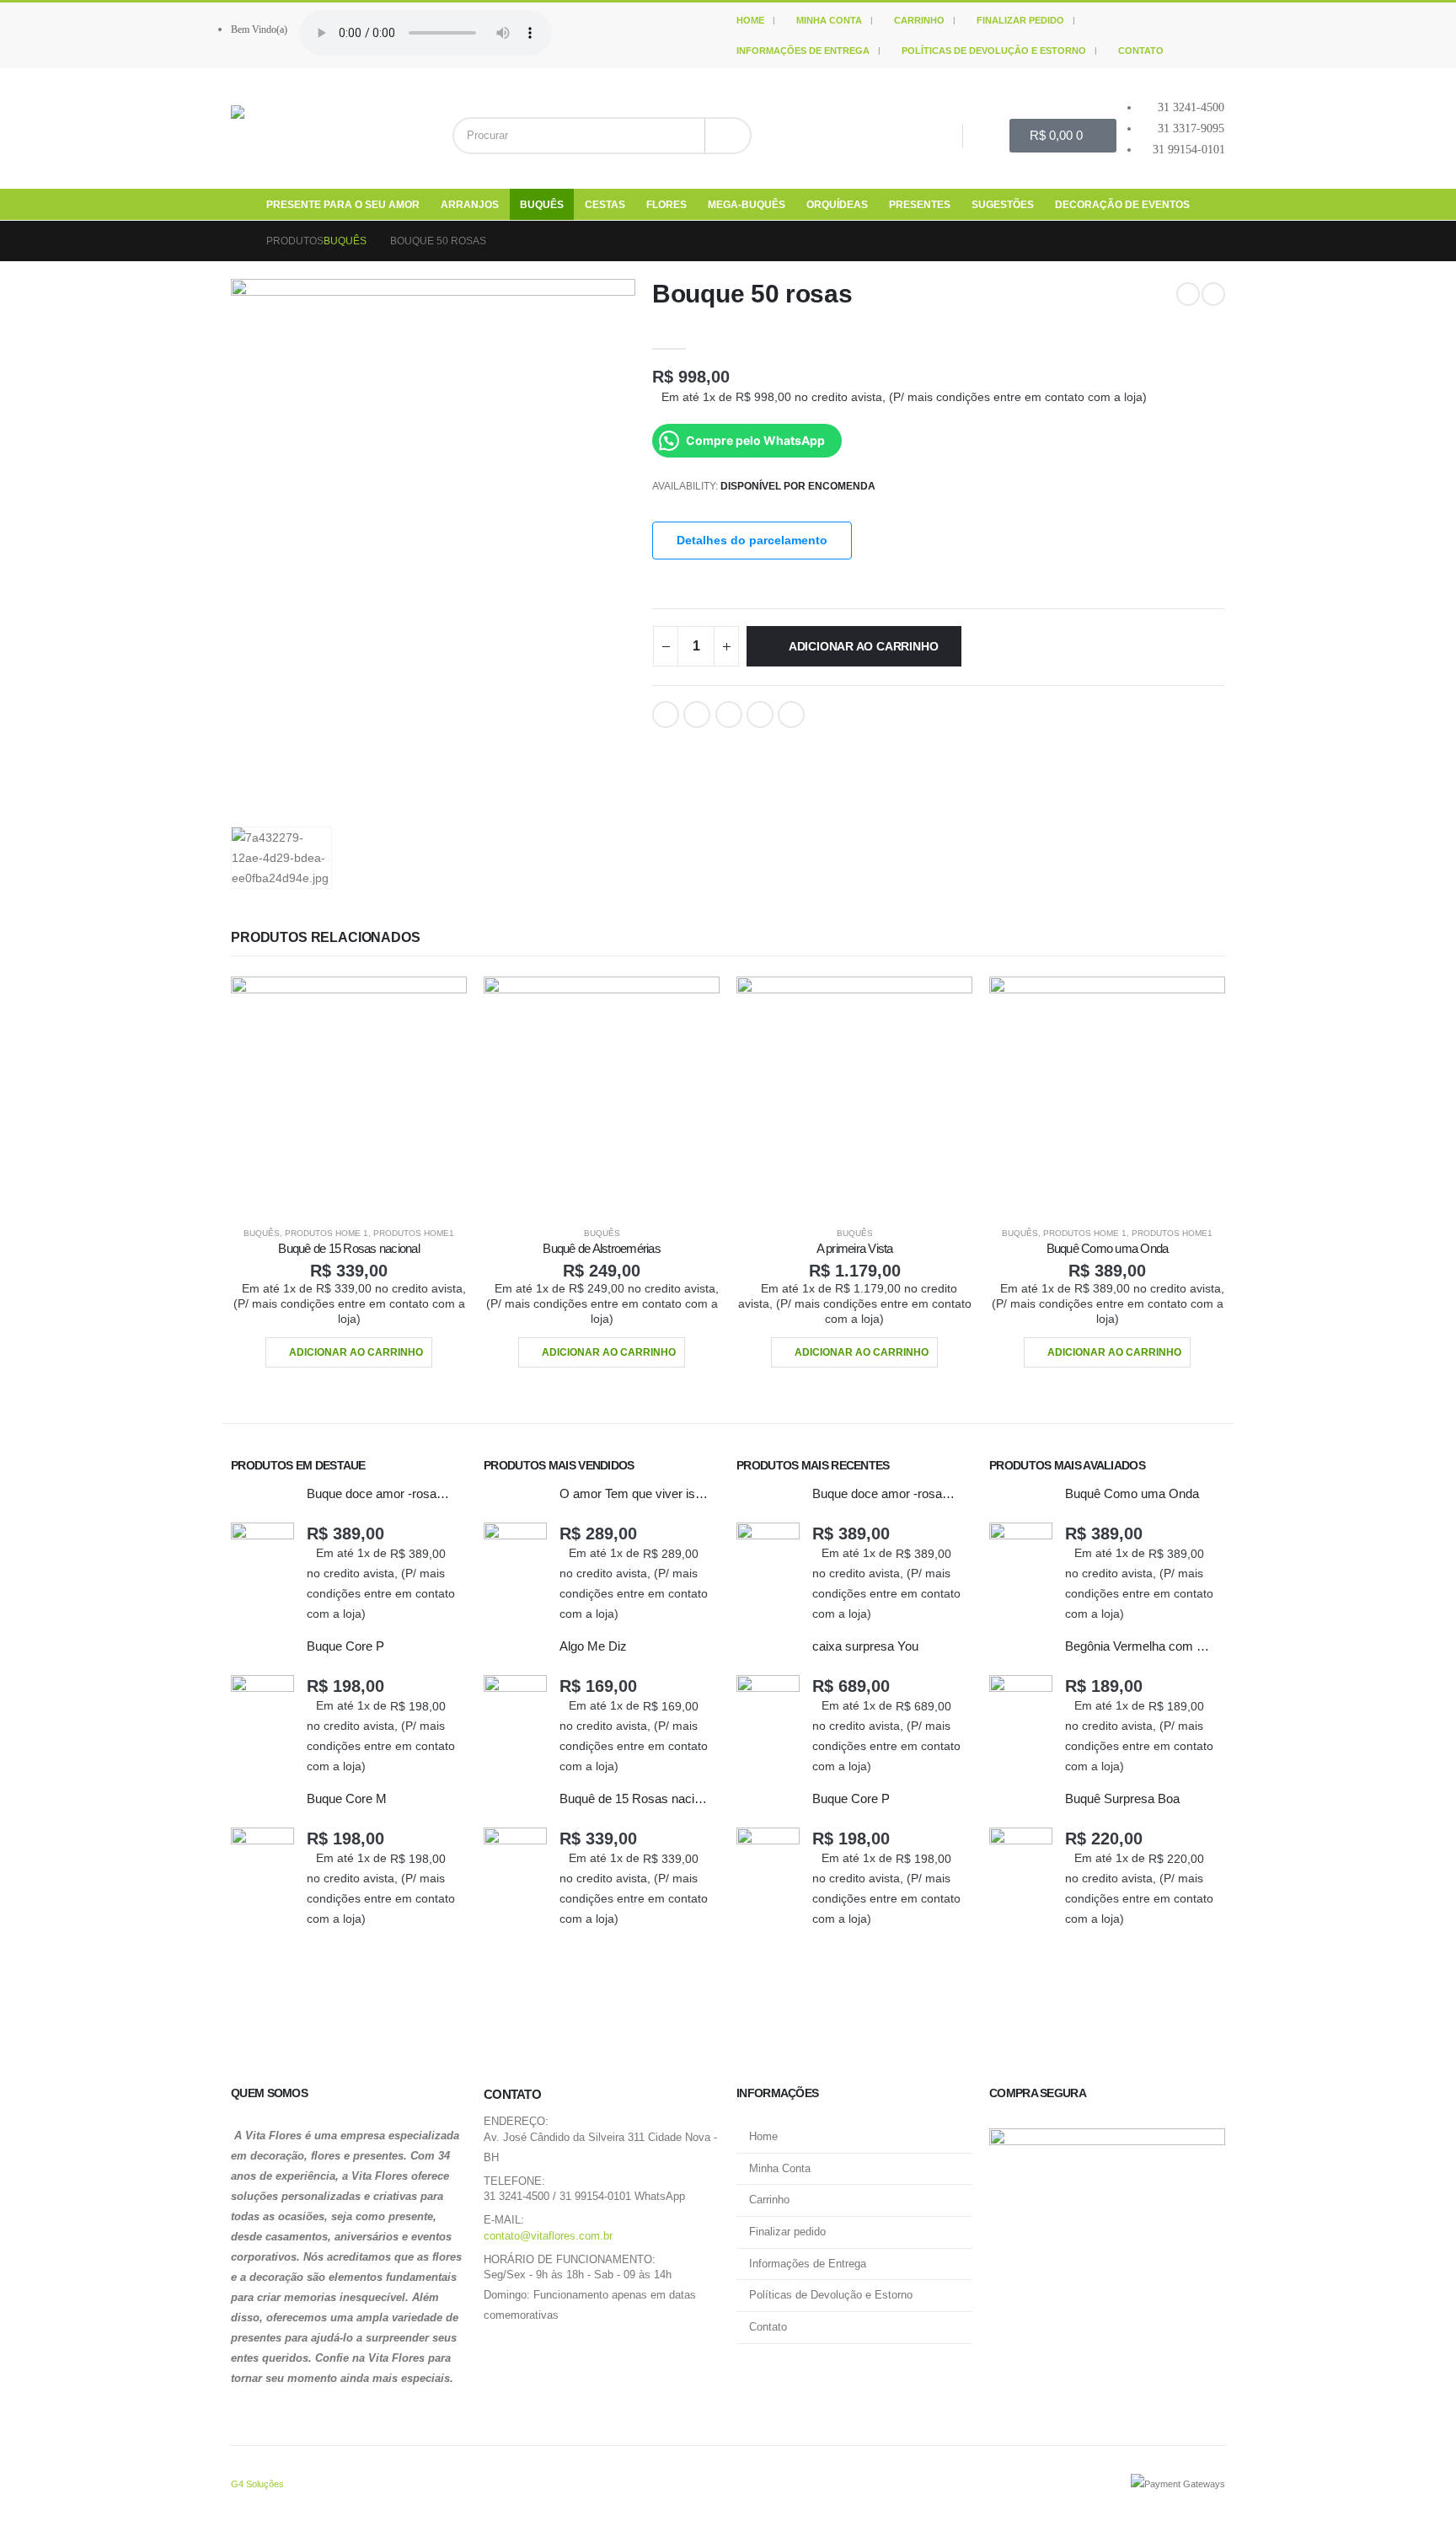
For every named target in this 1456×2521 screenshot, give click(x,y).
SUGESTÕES (1003, 205)
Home (750, 20)
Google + (760, 715)
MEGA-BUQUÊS (747, 205)
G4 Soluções (257, 2484)
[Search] (728, 136)
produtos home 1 (327, 1233)
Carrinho (919, 20)
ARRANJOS (470, 205)
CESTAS (605, 205)
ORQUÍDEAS (837, 205)
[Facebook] (939, 135)
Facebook (666, 715)
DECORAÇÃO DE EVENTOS (1122, 205)
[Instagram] (987, 135)
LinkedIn (729, 715)
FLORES (666, 205)
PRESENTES (920, 205)
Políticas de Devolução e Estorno (994, 51)
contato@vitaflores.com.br (548, 2236)
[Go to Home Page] (237, 241)
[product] (349, 1095)
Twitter (697, 715)
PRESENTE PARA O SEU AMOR (343, 205)
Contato (1141, 51)
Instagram (543, 2357)
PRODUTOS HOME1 (414, 1233)
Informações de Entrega (803, 51)
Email (791, 715)
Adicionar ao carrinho (864, 646)
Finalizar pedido (1020, 20)
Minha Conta (829, 20)
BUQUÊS (542, 205)
